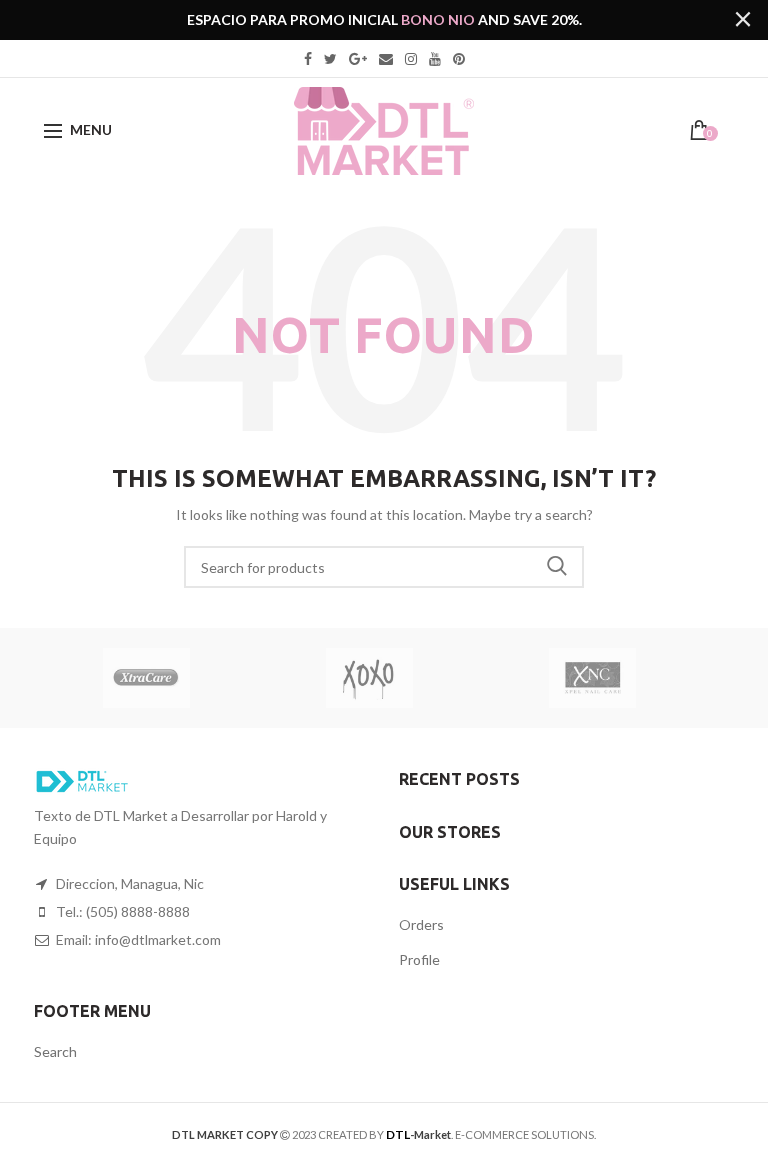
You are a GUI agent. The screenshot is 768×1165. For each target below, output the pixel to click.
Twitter (330, 59)
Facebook (308, 59)
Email (386, 59)
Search (557, 567)
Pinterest (459, 59)
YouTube (435, 59)
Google (358, 59)
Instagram (411, 59)
